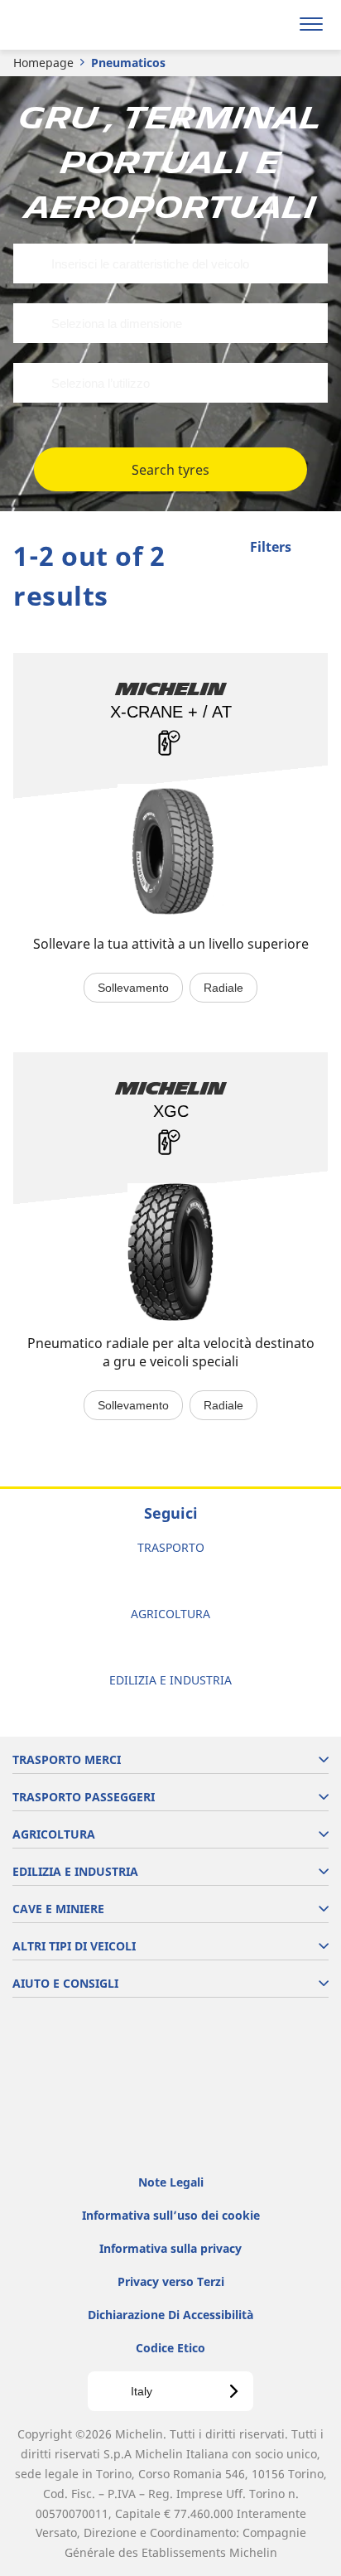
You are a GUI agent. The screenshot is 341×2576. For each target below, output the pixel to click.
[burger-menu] (311, 25)
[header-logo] (78, 25)
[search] (272, 25)
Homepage (43, 63)
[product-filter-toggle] (315, 549)
